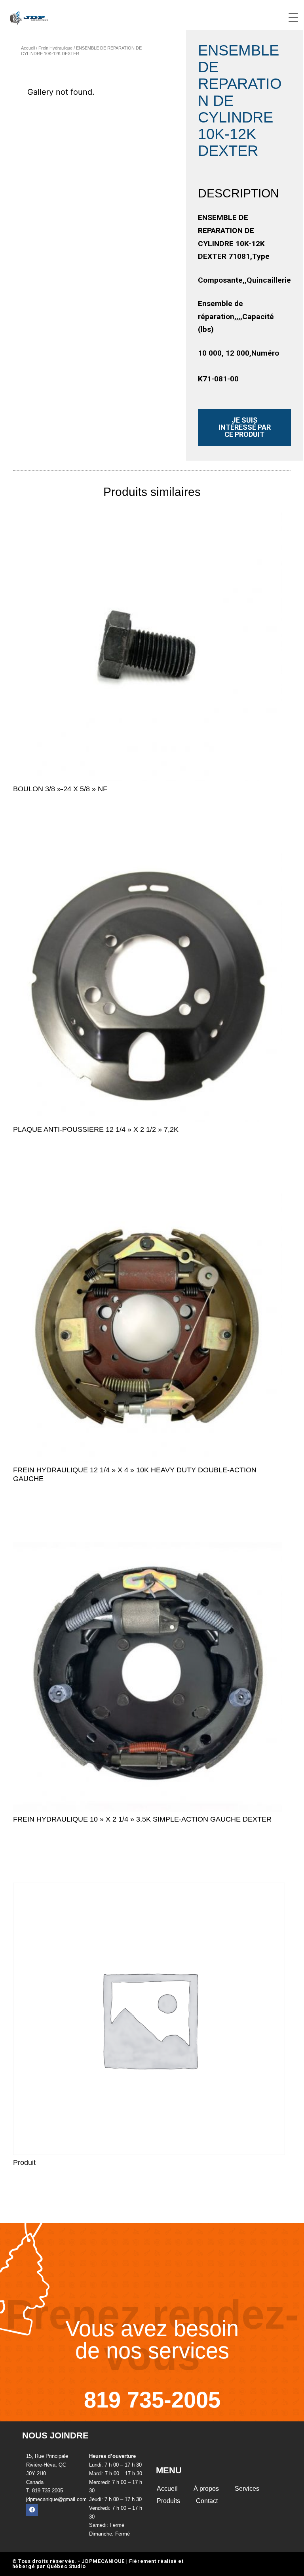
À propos (206, 2489)
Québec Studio (66, 2566)
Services (247, 2489)
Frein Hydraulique (55, 48)
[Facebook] (32, 2510)
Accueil (28, 48)
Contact (207, 2501)
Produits (168, 2501)
